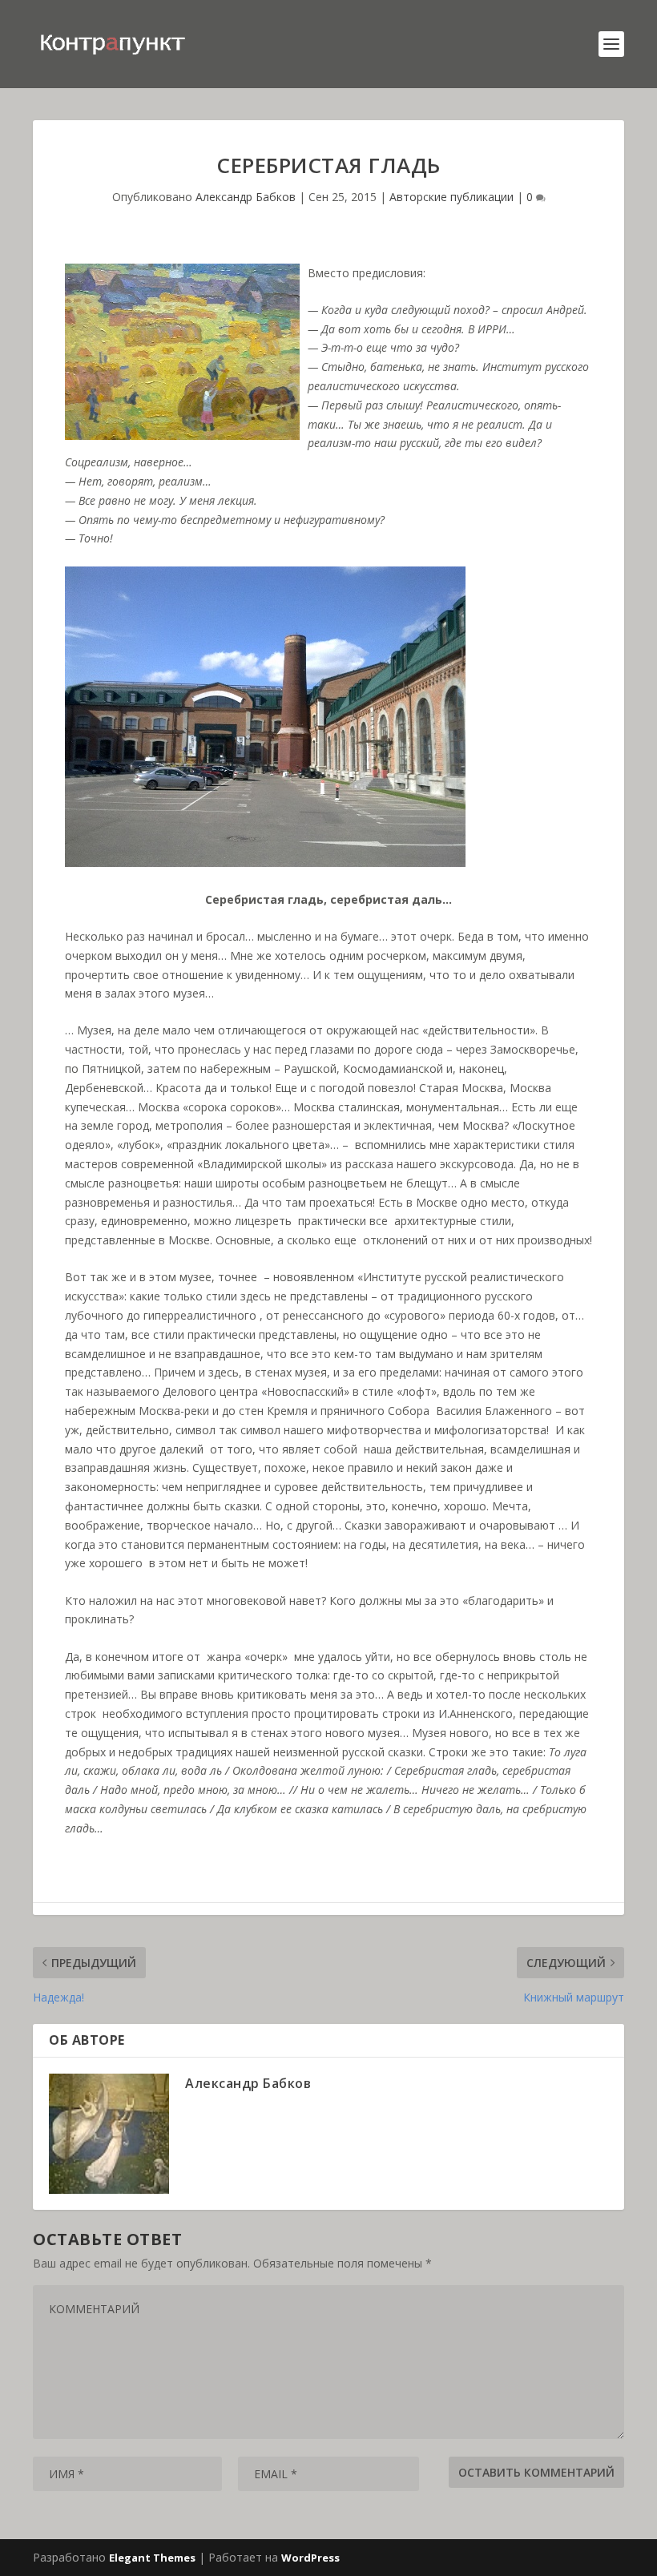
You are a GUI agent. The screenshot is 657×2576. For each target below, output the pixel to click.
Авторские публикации (451, 197)
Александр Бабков (246, 197)
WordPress (310, 2558)
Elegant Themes (152, 2558)
